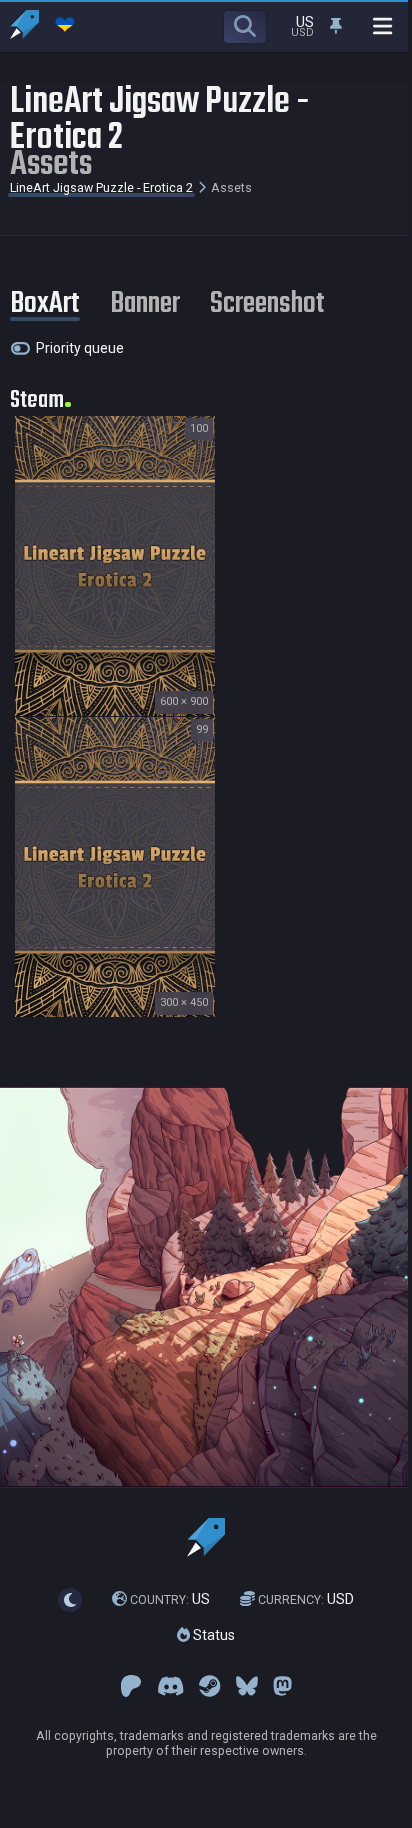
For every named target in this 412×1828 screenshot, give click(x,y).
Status (212, 1635)
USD (306, 1599)
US (170, 1599)
